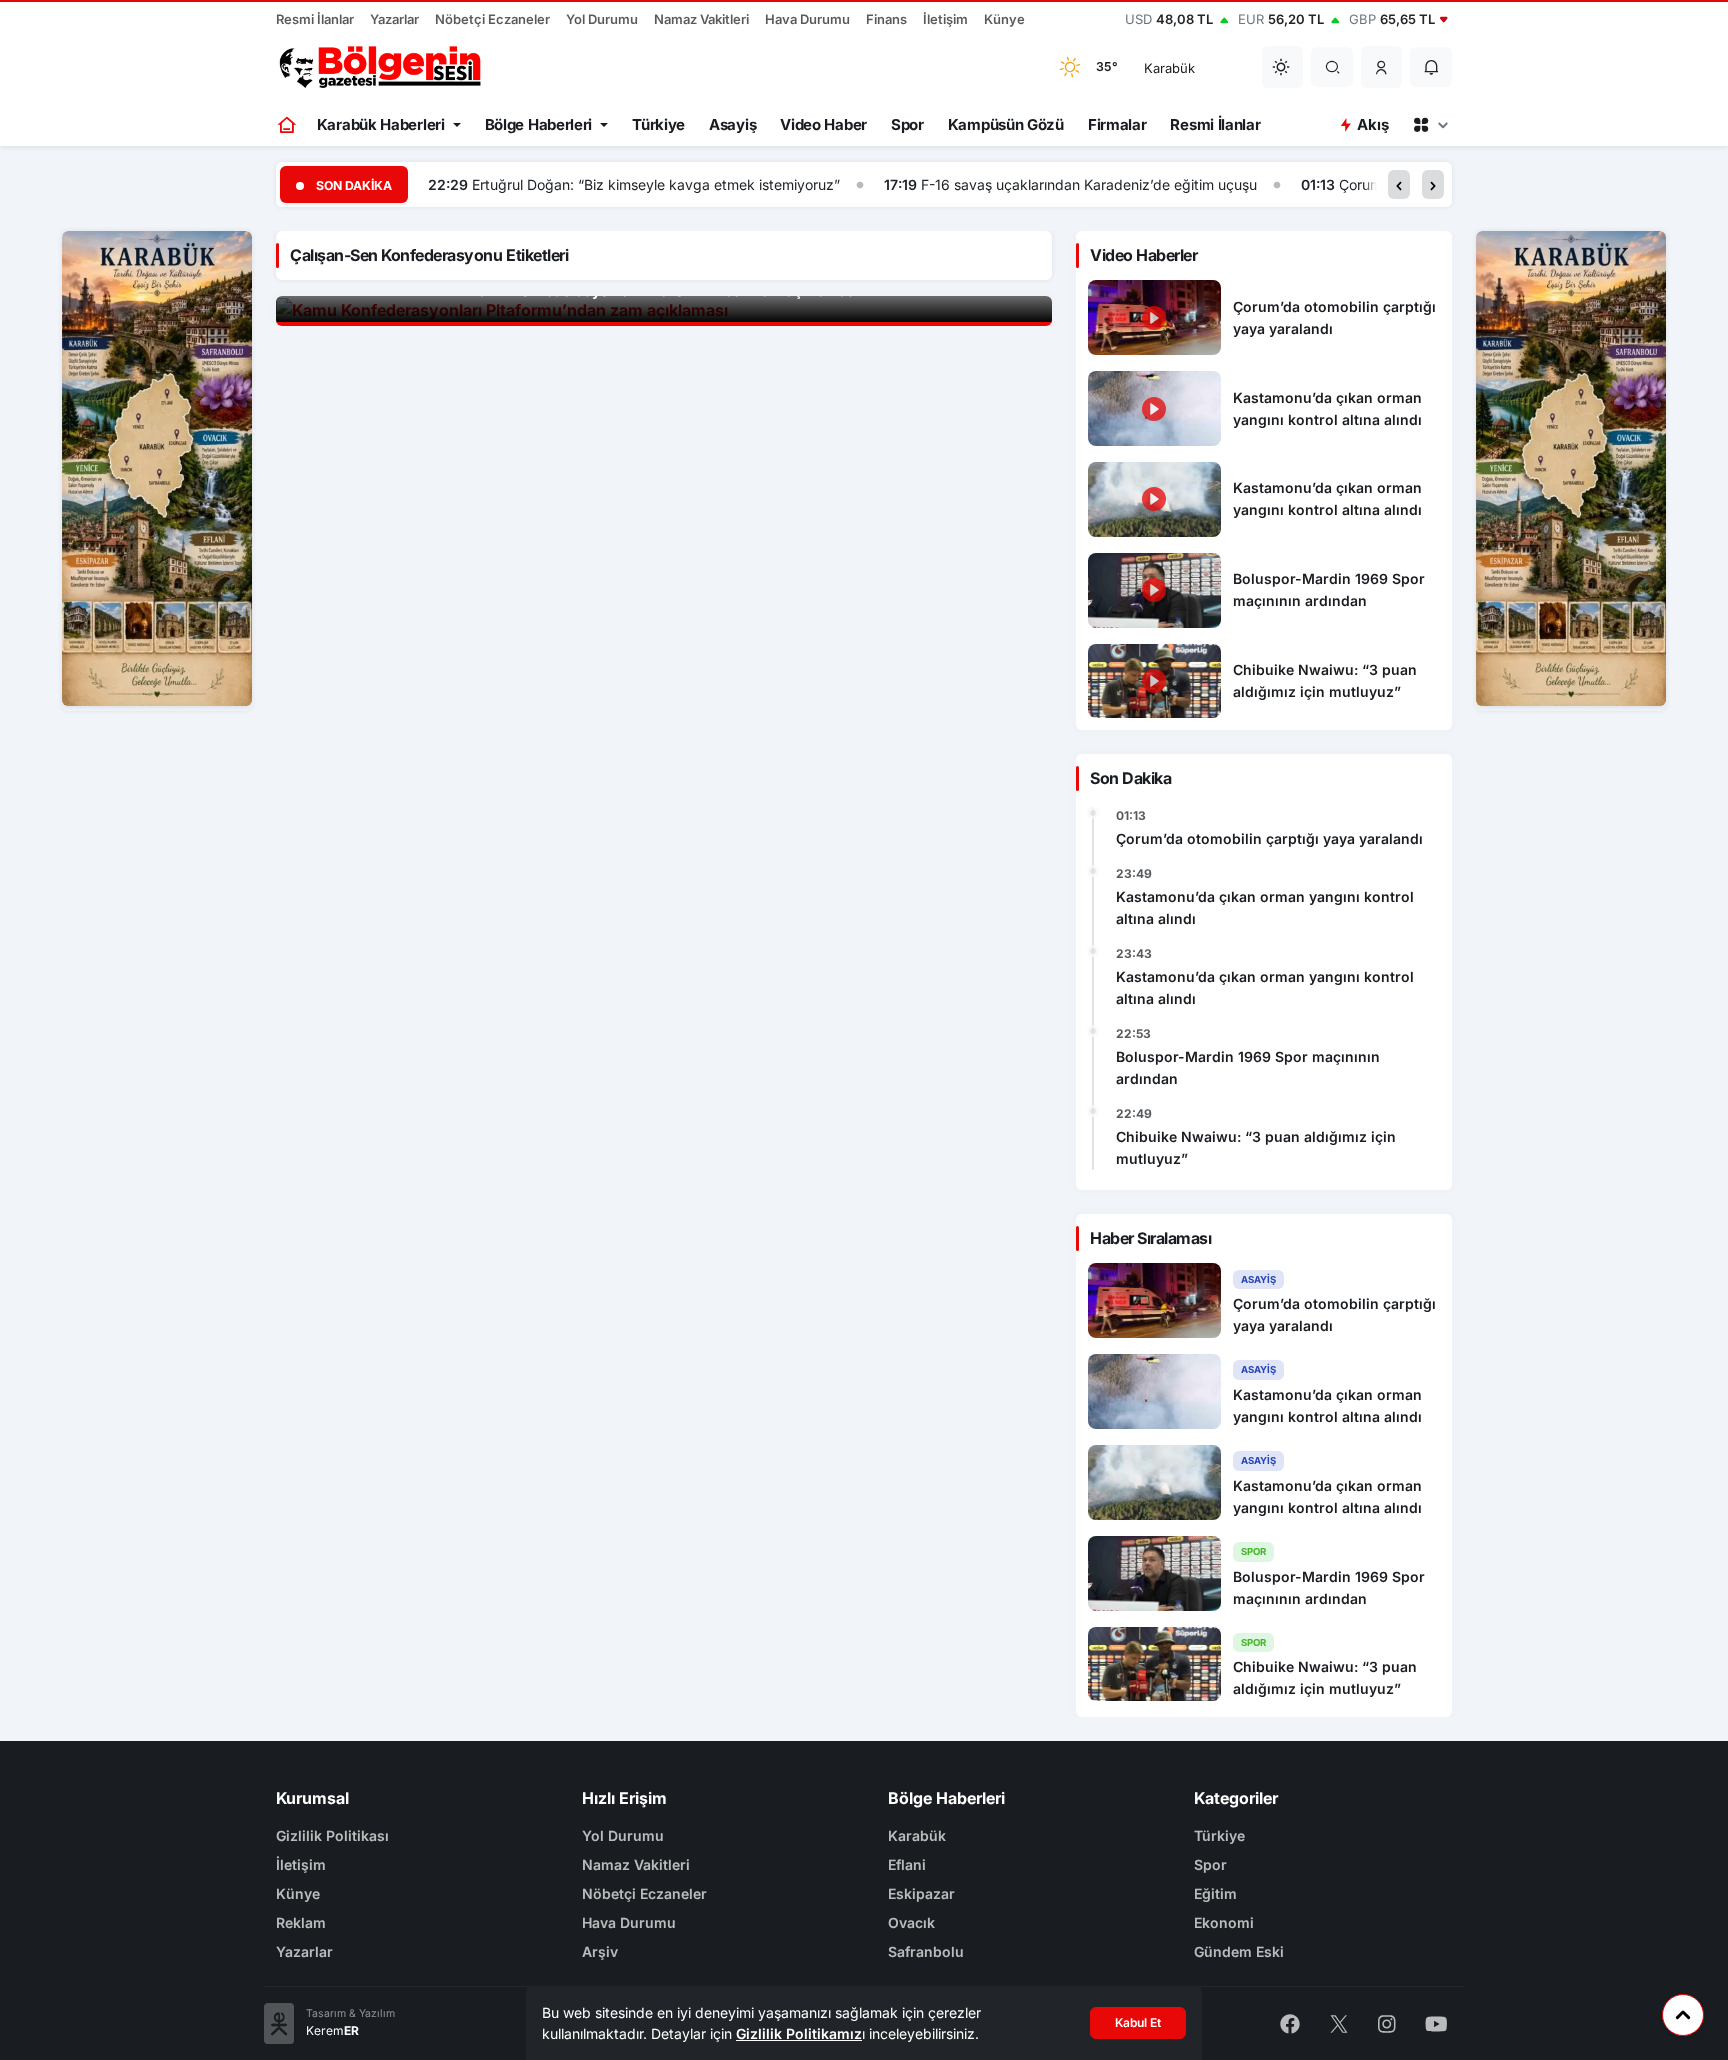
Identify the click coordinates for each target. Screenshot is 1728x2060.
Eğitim (1215, 1893)
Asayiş (732, 124)
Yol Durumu (602, 19)
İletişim (945, 19)
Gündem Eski (1239, 1951)
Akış (1372, 124)
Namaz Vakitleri (701, 19)
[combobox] (1190, 67)
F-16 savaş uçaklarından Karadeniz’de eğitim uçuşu (1089, 184)
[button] (1382, 67)
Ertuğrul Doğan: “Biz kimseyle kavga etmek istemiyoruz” (656, 184)
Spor (907, 124)
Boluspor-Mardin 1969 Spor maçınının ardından (1248, 1067)
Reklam (301, 1922)
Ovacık (911, 1922)
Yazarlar (394, 19)
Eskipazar (921, 1893)
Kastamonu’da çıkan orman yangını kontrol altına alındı (1265, 907)
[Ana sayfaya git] (288, 125)
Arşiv (600, 1951)
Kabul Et (1138, 2022)
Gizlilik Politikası (332, 1835)
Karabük (917, 1835)
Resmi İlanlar (315, 19)
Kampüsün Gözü (1006, 124)
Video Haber (823, 124)
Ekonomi (1224, 1922)
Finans (886, 19)
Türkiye (658, 124)
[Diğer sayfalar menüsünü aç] (1430, 125)
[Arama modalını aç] (1332, 67)
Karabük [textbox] (1169, 68)
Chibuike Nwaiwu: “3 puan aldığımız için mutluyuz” (1256, 1147)
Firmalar (1117, 124)
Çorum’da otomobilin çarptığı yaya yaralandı (1269, 838)
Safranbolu (926, 1951)
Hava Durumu (807, 19)
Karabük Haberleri (381, 124)
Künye (1004, 19)
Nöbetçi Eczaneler (492, 19)
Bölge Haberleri (539, 124)
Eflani (907, 1864)
